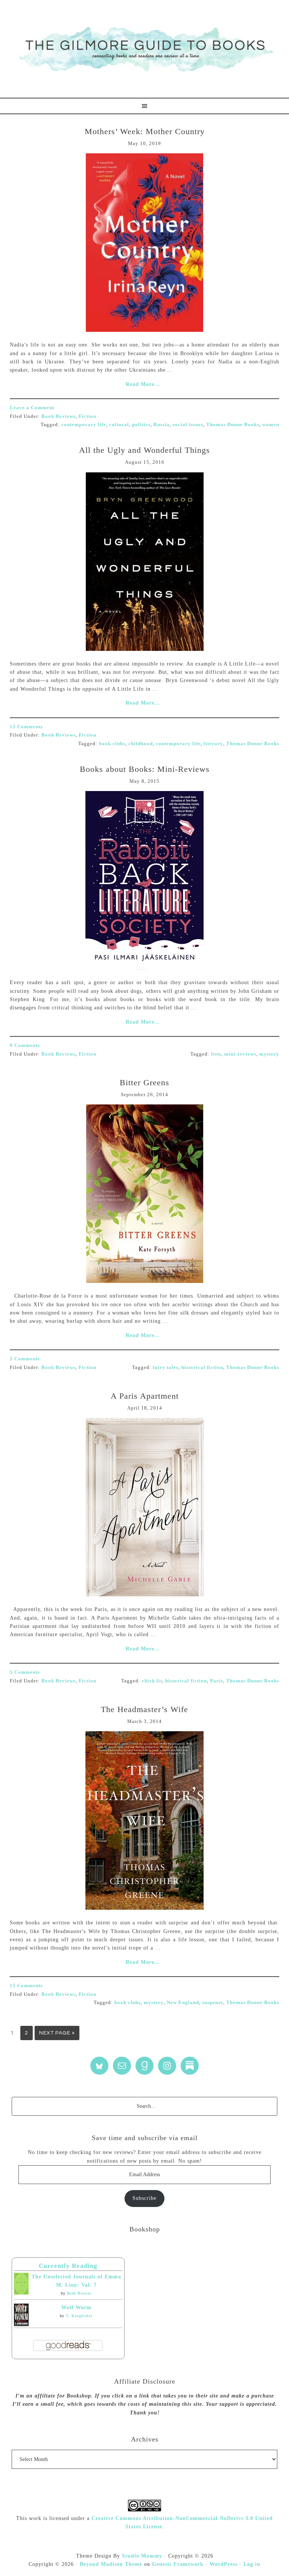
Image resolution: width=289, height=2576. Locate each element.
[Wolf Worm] (21, 2324)
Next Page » (57, 2033)
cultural (119, 424)
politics (141, 424)
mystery (269, 1054)
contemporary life (84, 424)
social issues (188, 424)
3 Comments (25, 1359)
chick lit (152, 1681)
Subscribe (144, 2198)
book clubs (112, 743)
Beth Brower (79, 2293)
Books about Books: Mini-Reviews (145, 769)
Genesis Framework (178, 2564)
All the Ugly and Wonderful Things (144, 450)
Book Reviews (59, 416)
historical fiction (202, 1367)
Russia (162, 424)
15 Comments (26, 1985)
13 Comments (26, 727)
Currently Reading (68, 2266)
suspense (213, 2002)
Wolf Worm (76, 2308)
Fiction (87, 416)
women (271, 424)
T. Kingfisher (79, 2316)
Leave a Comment (32, 408)
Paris (217, 1681)
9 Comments (25, 1045)
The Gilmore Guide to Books (144, 49)
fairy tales (166, 1367)
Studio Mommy (142, 2556)
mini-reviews (240, 1054)
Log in (252, 2564)
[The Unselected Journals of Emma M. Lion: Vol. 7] (21, 2293)
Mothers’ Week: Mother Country (145, 131)
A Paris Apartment (145, 1396)
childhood (141, 743)
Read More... (143, 384)
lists (216, 1054)
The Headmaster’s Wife (144, 1709)
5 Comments (25, 1672)
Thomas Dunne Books (233, 424)
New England (183, 2002)
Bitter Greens (144, 1082)
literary (213, 743)
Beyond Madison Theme (111, 2564)
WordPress (224, 2564)
